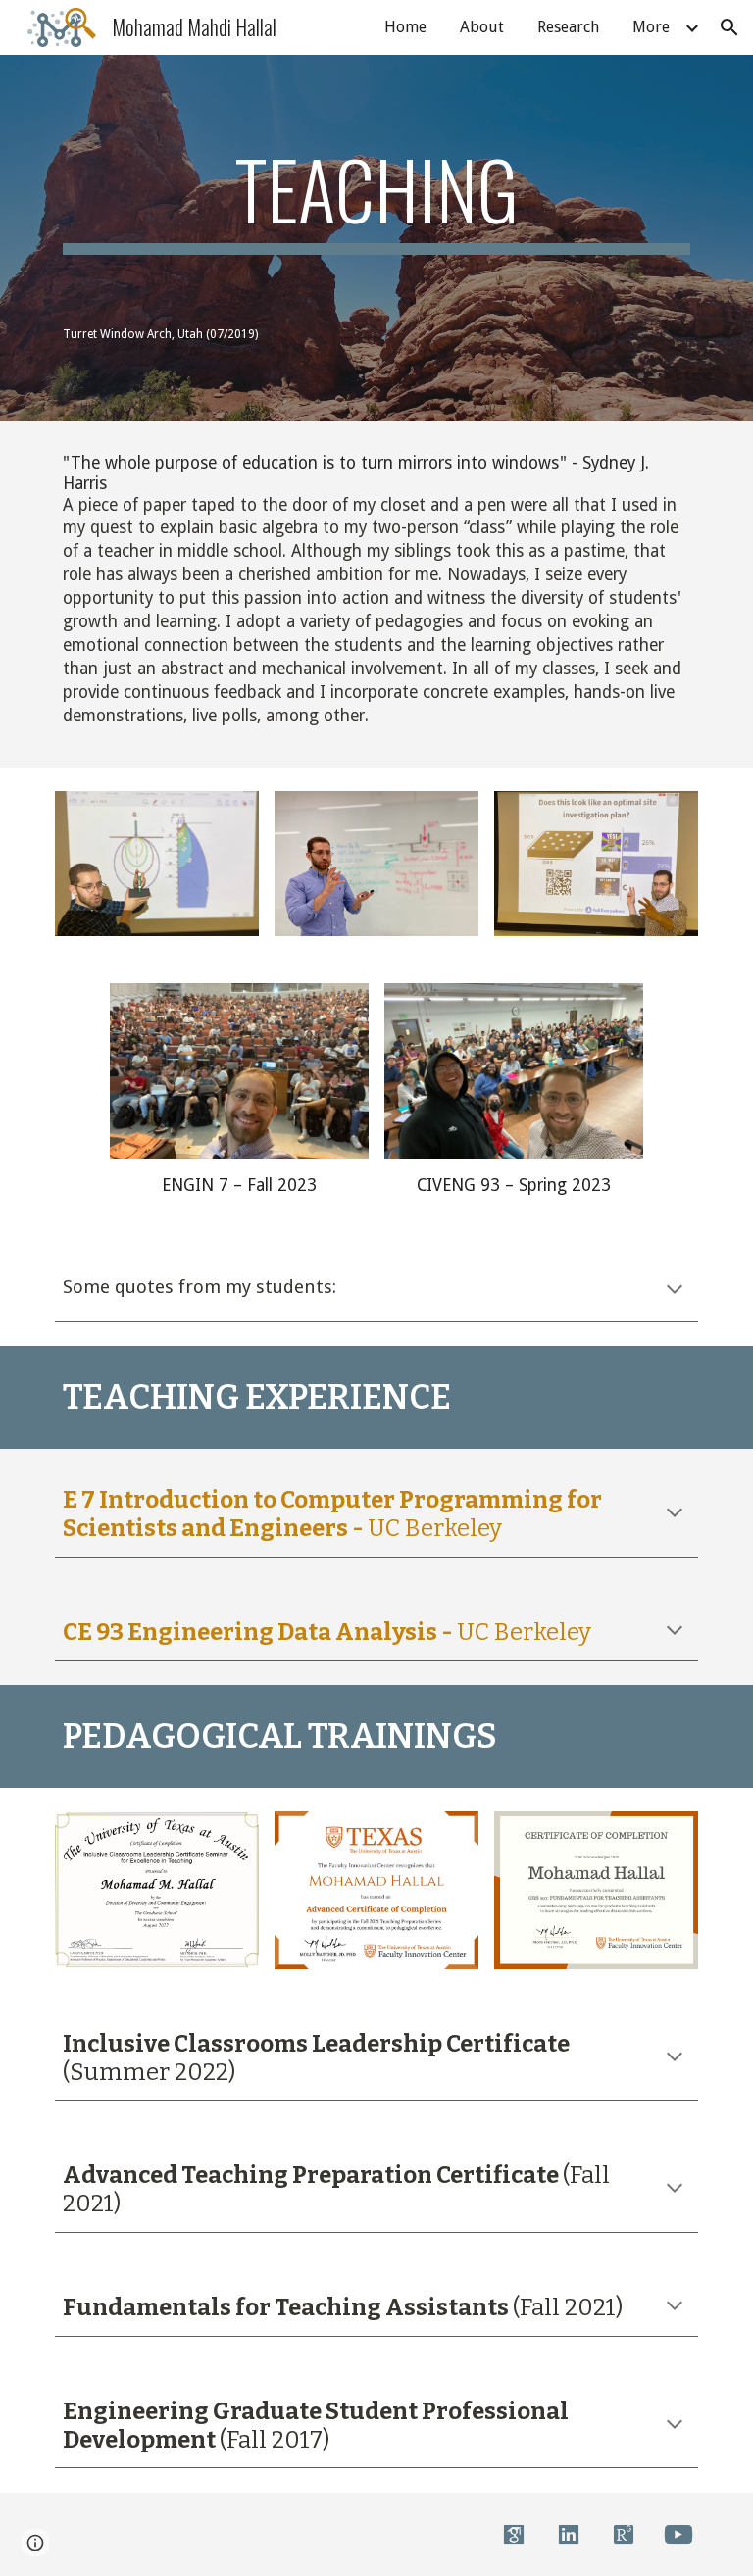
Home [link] (405, 27)
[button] (729, 27)
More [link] (651, 27)
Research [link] (568, 27)
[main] (376, 198)
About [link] (482, 27)
